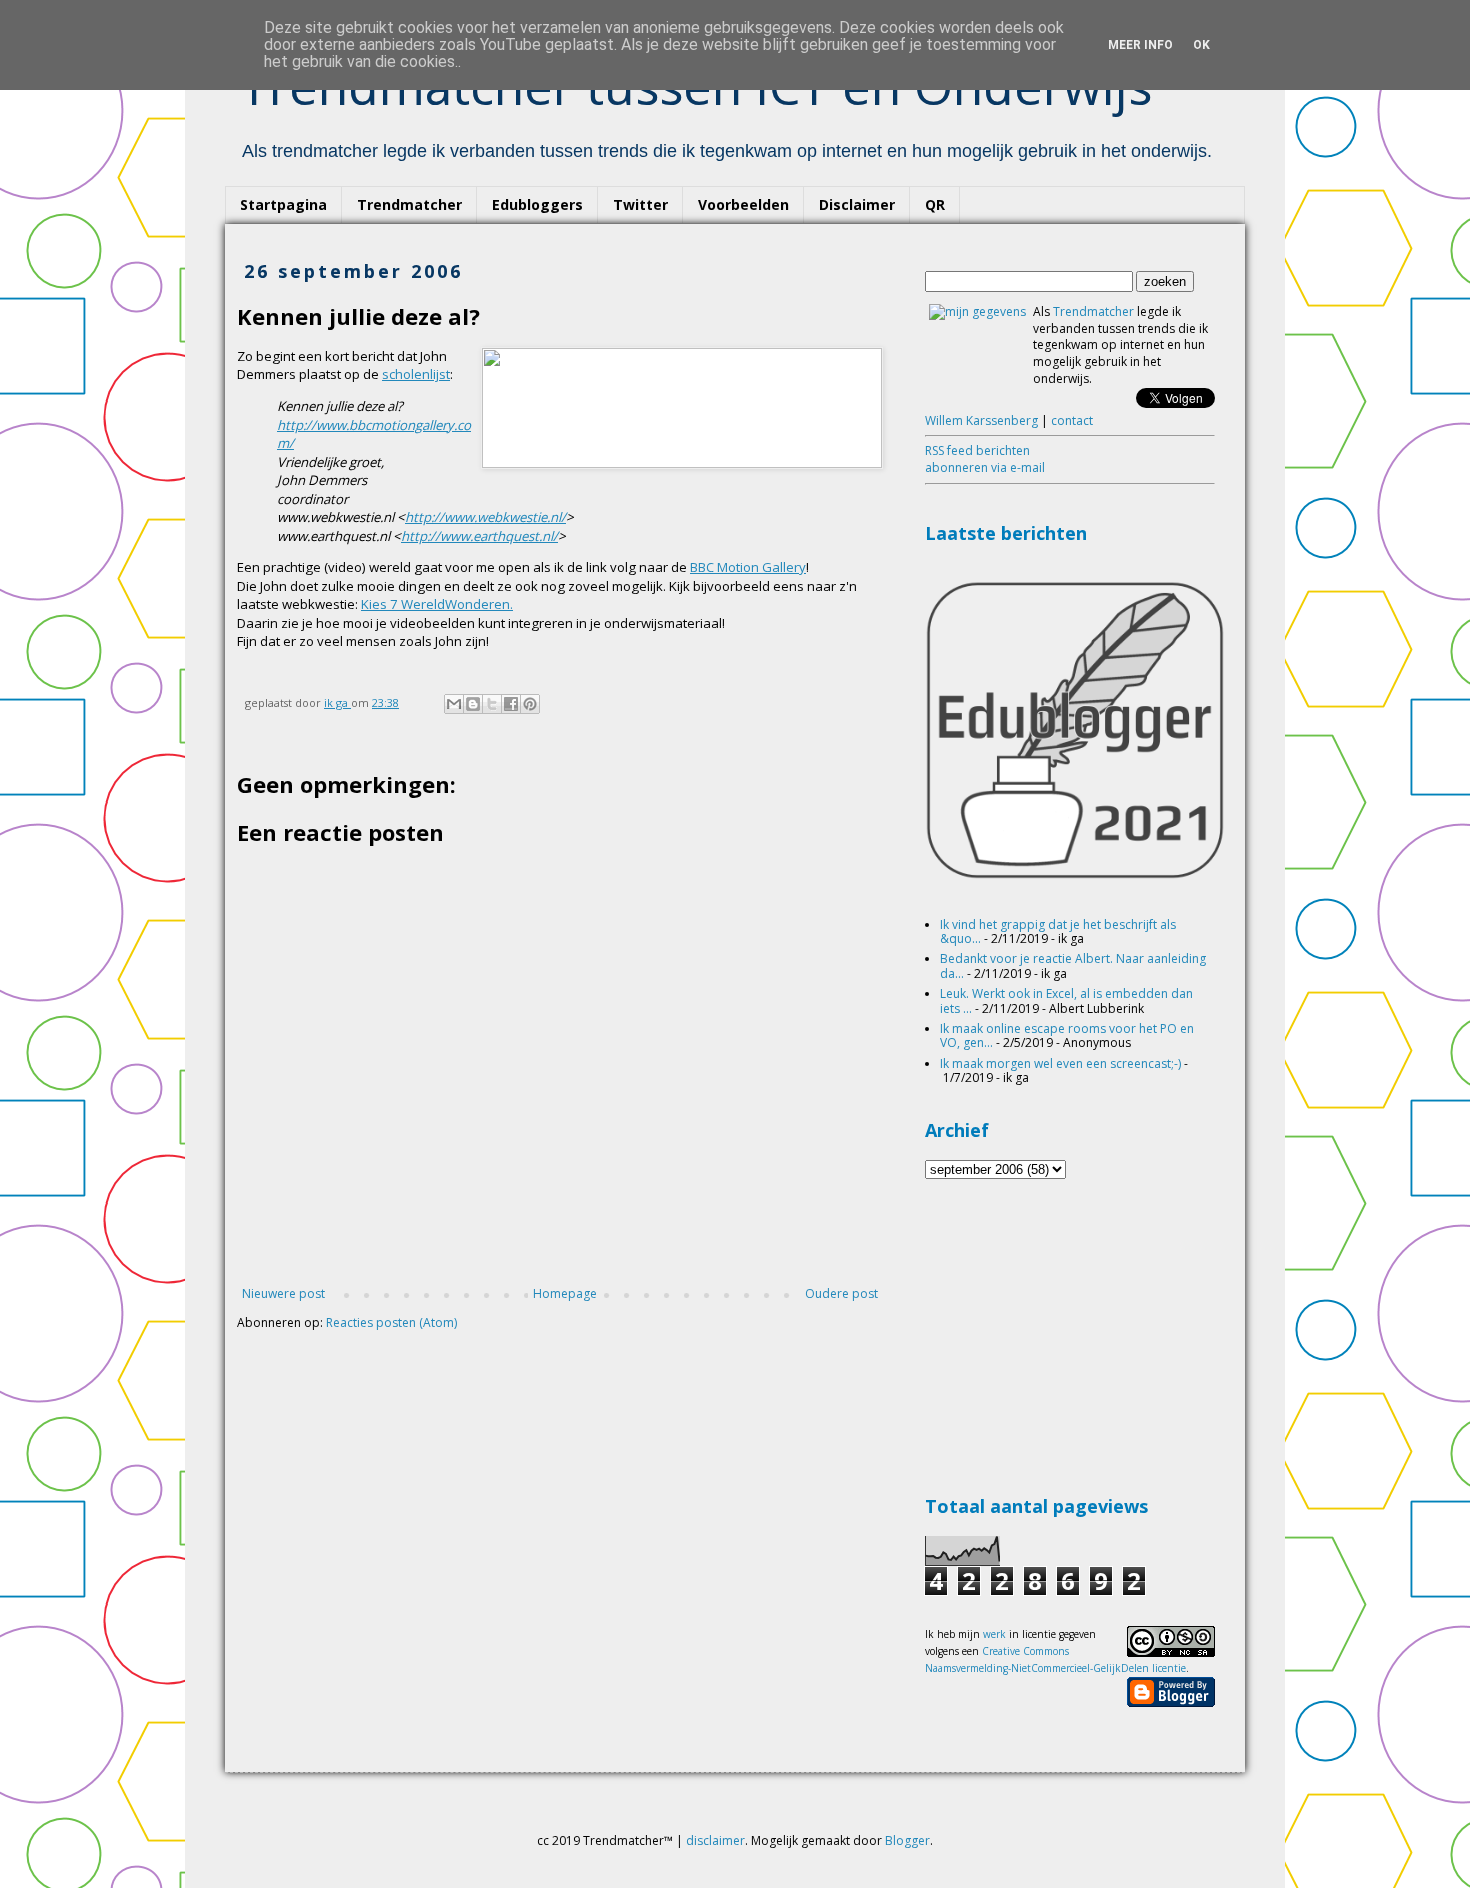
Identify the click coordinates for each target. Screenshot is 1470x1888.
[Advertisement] (1075, 1334)
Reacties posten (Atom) (391, 1322)
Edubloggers (537, 204)
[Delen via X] (492, 704)
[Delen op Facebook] (511, 704)
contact (1072, 420)
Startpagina (283, 204)
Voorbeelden (743, 204)
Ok (1201, 45)
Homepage (565, 1293)
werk (994, 1634)
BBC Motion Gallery (748, 567)
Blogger (907, 1840)
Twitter (640, 204)
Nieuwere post (283, 1293)
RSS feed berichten (977, 450)
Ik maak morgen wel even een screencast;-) (1060, 1063)
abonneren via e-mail (985, 467)
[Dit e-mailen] (454, 704)
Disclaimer (857, 204)
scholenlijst (416, 374)
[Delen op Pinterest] (530, 704)
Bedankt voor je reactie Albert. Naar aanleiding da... (1073, 965)
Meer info (1140, 45)
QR (935, 204)
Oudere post (841, 1293)
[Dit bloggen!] (473, 704)
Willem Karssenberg (981, 420)
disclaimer (715, 1840)
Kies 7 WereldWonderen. (437, 604)
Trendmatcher (409, 204)
